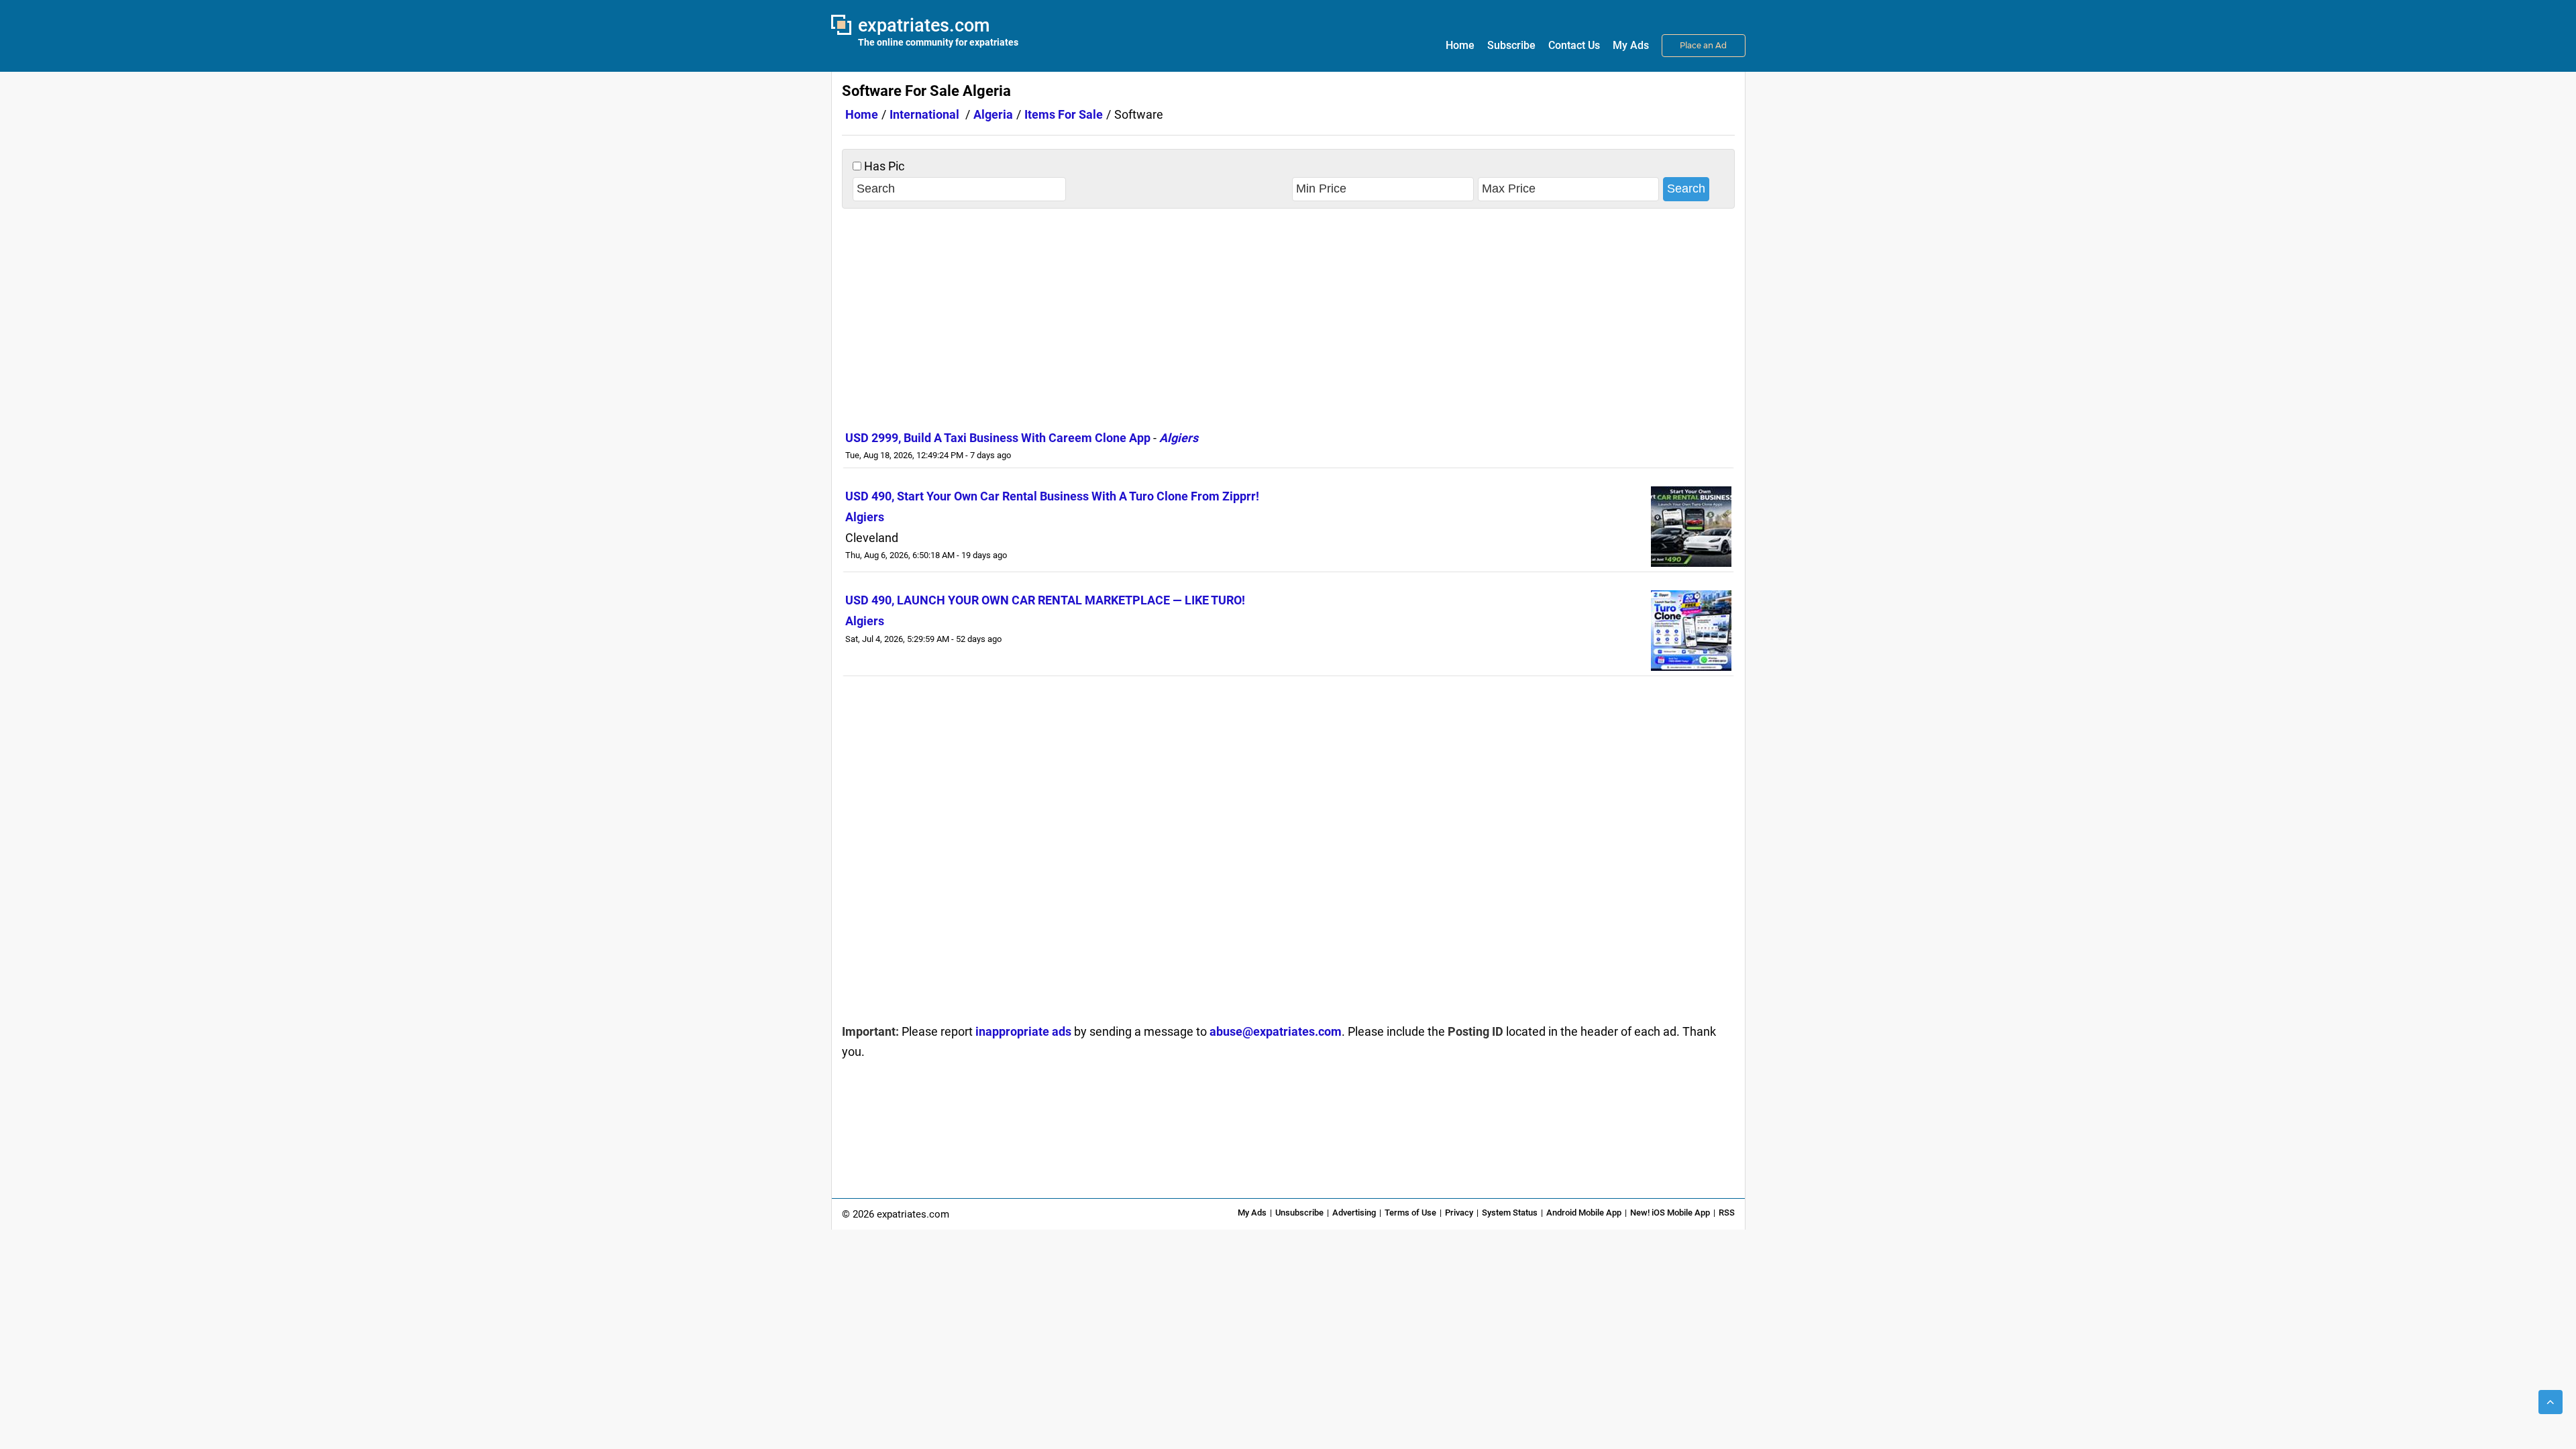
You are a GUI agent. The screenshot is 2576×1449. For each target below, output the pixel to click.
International (924, 114)
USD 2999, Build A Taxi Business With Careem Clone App (998, 438)
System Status (1510, 1213)
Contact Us (1574, 45)
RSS (1727, 1213)
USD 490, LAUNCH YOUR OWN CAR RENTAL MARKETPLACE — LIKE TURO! (1045, 600)
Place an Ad (1703, 45)
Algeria (993, 114)
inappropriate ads (1023, 1031)
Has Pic (883, 166)
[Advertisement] (1288, 316)
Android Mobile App (1584, 1213)
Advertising (1354, 1213)
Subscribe (1511, 45)
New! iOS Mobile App (1670, 1213)
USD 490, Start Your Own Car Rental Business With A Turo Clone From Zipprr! (1052, 496)
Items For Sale (1064, 114)
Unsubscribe (1299, 1213)
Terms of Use (1410, 1213)
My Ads (1631, 45)
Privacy (1459, 1213)
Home (1460, 45)
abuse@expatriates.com (1276, 1031)
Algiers (1179, 438)
